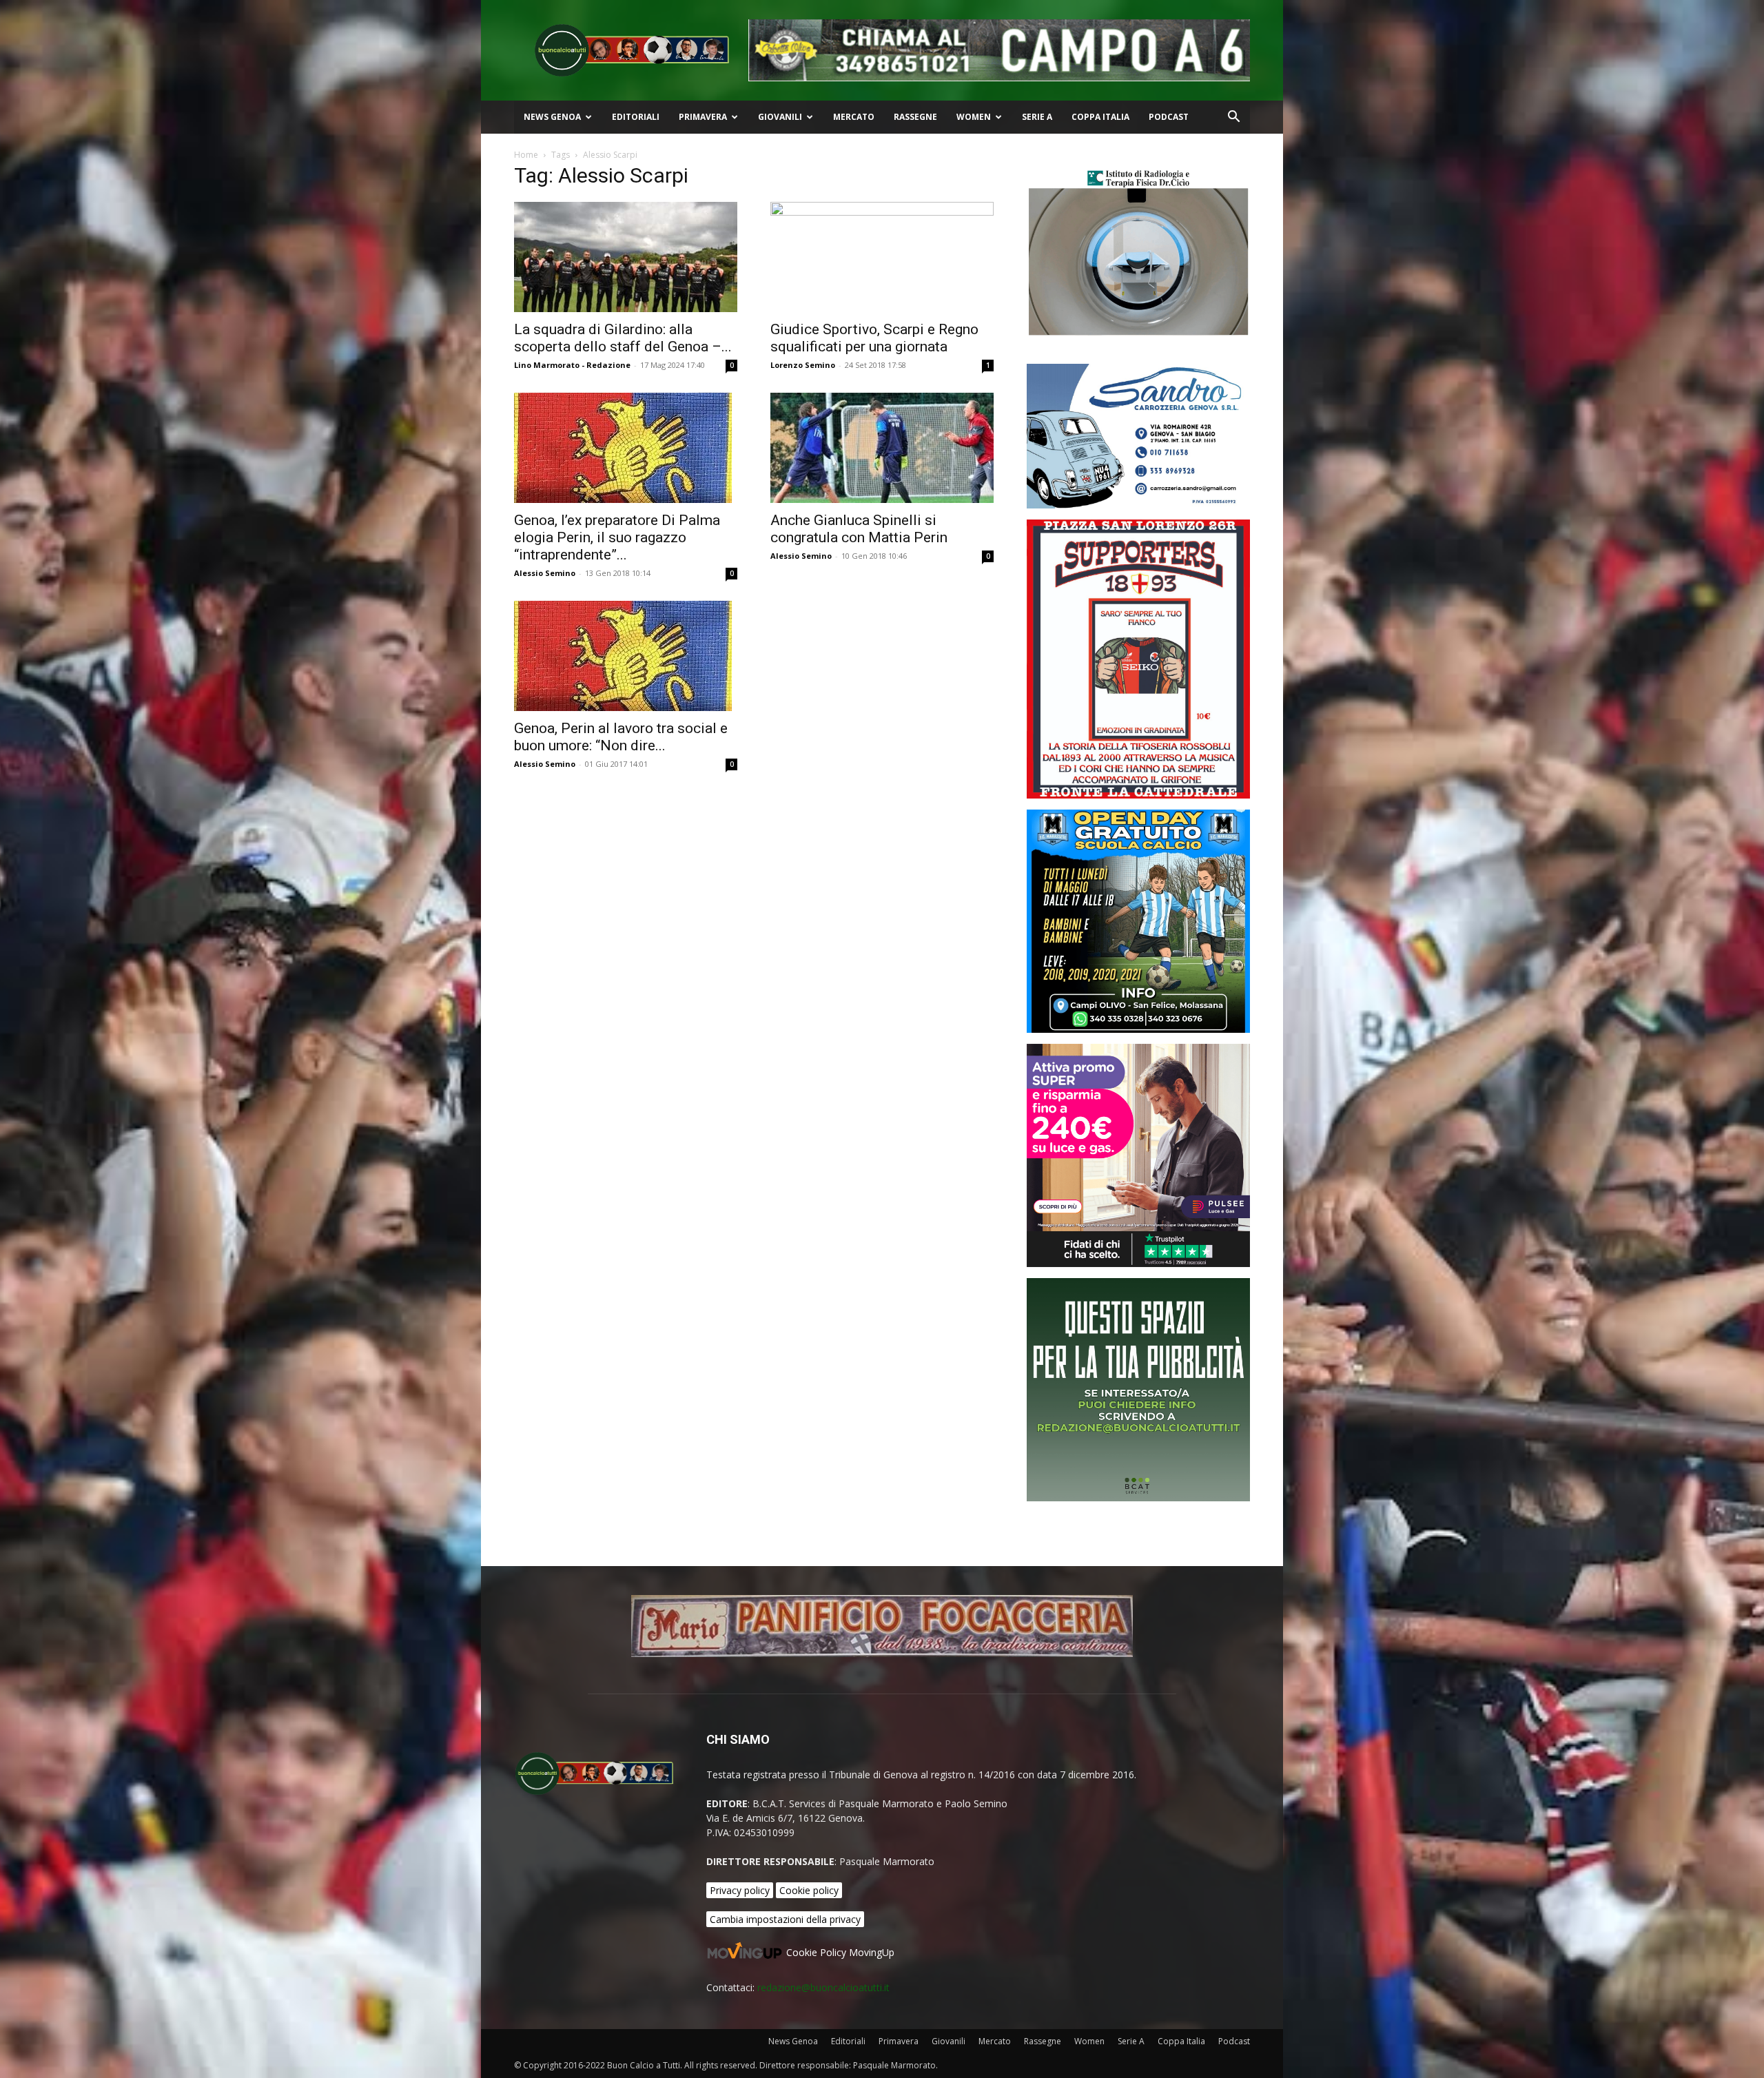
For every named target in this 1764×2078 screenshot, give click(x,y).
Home (526, 155)
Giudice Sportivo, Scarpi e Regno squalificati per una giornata (874, 338)
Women (974, 117)
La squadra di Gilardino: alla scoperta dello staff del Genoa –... (623, 338)
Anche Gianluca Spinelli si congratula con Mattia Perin (859, 529)
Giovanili (780, 117)
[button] (1233, 118)
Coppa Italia (1100, 117)
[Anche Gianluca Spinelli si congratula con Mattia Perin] (882, 448)
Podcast (1169, 117)
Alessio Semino (545, 573)
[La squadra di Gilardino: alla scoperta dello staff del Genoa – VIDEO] (626, 257)
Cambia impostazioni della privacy (785, 1919)
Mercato (854, 117)
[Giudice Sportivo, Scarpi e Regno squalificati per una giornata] (882, 257)
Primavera (703, 117)
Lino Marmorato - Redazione (572, 365)
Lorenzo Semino (803, 365)
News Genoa (552, 117)
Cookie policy (809, 1890)
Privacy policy (740, 1890)
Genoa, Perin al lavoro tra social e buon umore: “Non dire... (621, 737)
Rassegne (915, 117)
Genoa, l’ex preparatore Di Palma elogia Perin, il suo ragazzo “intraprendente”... (617, 537)
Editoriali (636, 117)
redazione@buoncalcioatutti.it (823, 1987)
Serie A (1037, 117)
